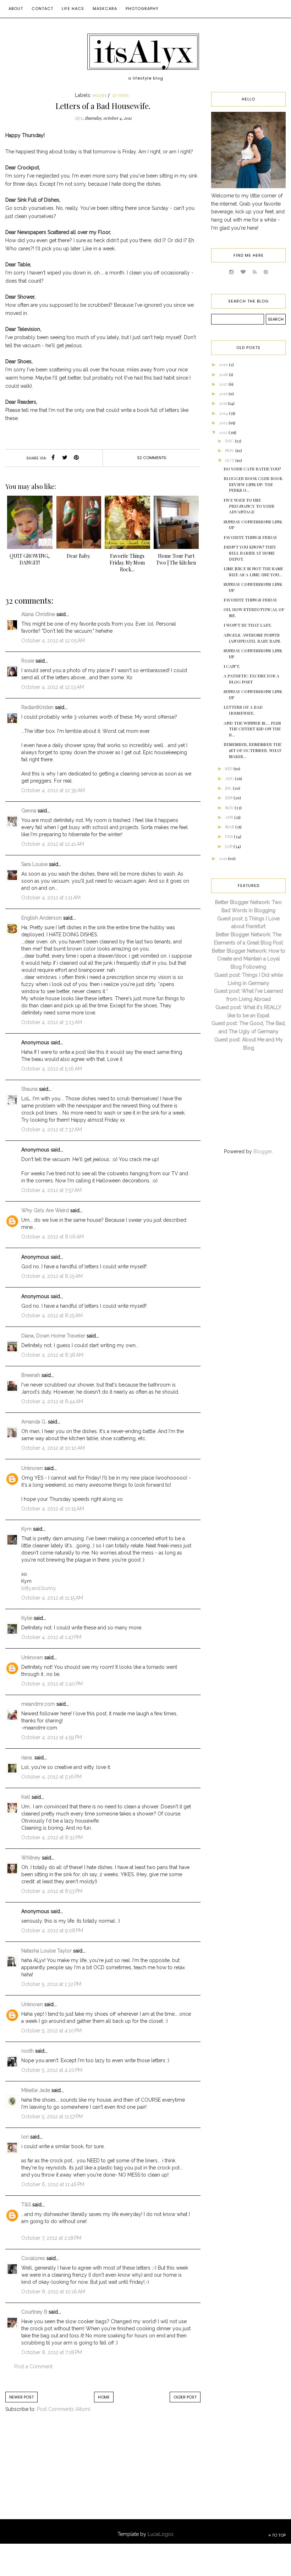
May (230, 807)
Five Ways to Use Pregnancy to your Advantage (249, 506)
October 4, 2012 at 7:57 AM (51, 1190)
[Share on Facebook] (53, 458)
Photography (142, 9)
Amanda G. (34, 1422)
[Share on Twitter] (65, 458)
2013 (224, 423)
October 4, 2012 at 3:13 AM (52, 1022)
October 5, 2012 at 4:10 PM (51, 2031)
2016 (224, 393)
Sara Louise (34, 864)
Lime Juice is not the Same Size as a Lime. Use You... (253, 571)
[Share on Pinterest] (76, 458)
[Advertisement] (64, 2473)
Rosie (28, 661)
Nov (230, 450)
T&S (26, 2205)
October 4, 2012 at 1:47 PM (51, 1637)
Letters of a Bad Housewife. (243, 710)
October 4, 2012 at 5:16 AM (52, 1069)
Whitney (31, 1858)
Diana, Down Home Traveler (53, 1336)
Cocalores (33, 2258)
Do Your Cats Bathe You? (252, 469)
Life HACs (73, 9)
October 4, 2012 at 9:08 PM (52, 1930)
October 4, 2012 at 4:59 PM (52, 1737)
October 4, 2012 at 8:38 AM (52, 1355)
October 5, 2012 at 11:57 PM (52, 2117)
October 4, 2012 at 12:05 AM (53, 641)
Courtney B (34, 2312)
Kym (26, 1529)
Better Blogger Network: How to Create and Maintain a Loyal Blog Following (249, 959)
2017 (224, 384)
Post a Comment (33, 2367)
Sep (229, 768)
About (16, 9)
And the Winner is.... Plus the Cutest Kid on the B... (252, 729)
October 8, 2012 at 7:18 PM (52, 2352)
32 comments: (152, 458)
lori (25, 2137)
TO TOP (278, 2535)
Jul (229, 788)
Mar (230, 827)
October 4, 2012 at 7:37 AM (52, 1129)
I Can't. (232, 666)
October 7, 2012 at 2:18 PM (51, 2238)
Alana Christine (38, 614)
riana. (27, 1758)
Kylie (27, 1618)
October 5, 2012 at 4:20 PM (52, 2070)
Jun (229, 797)
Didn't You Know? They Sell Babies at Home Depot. (250, 553)
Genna (29, 811)
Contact (42, 9)
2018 (224, 374)
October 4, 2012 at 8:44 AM (52, 1401)
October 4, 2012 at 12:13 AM (53, 687)
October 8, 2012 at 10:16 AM (53, 2292)
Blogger (263, 1151)
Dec (230, 441)
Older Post (185, 2397)
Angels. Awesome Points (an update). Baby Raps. (252, 638)
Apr (230, 817)
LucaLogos (161, 2534)
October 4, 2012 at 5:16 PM (51, 1777)
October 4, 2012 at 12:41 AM (53, 844)
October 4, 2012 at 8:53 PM (52, 1891)
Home (104, 2397)
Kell (26, 1797)
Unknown (32, 1468)
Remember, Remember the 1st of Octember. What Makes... (252, 750)
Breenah (31, 1375)
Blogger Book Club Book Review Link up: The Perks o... (253, 484)
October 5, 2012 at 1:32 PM (51, 1984)
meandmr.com (38, 1704)
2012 (224, 432)
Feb (229, 836)
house (100, 96)
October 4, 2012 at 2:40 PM (52, 1684)
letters (121, 96)
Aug (230, 778)
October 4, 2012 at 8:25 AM (52, 1276)
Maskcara (105, 9)
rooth (28, 2051)
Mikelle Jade (36, 2090)
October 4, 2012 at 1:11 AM (51, 898)
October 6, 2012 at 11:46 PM (53, 2184)
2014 (224, 413)
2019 (224, 364)
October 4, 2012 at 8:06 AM (53, 1237)
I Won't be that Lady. (248, 625)
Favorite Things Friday (250, 537)
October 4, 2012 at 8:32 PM (52, 1837)
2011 (223, 858)
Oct (230, 460)
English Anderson (42, 918)
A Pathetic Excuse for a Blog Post (251, 679)
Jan (229, 846)
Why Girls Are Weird (45, 1210)
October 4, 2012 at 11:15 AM (52, 1598)
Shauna (29, 1089)
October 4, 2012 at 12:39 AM (53, 790)
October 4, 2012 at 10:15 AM (53, 1509)
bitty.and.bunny (39, 1588)
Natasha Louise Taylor (46, 1951)
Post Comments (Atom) (64, 2409)
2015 (223, 403)
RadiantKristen (37, 707)
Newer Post (21, 2397)
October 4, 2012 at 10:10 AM (53, 1448)
